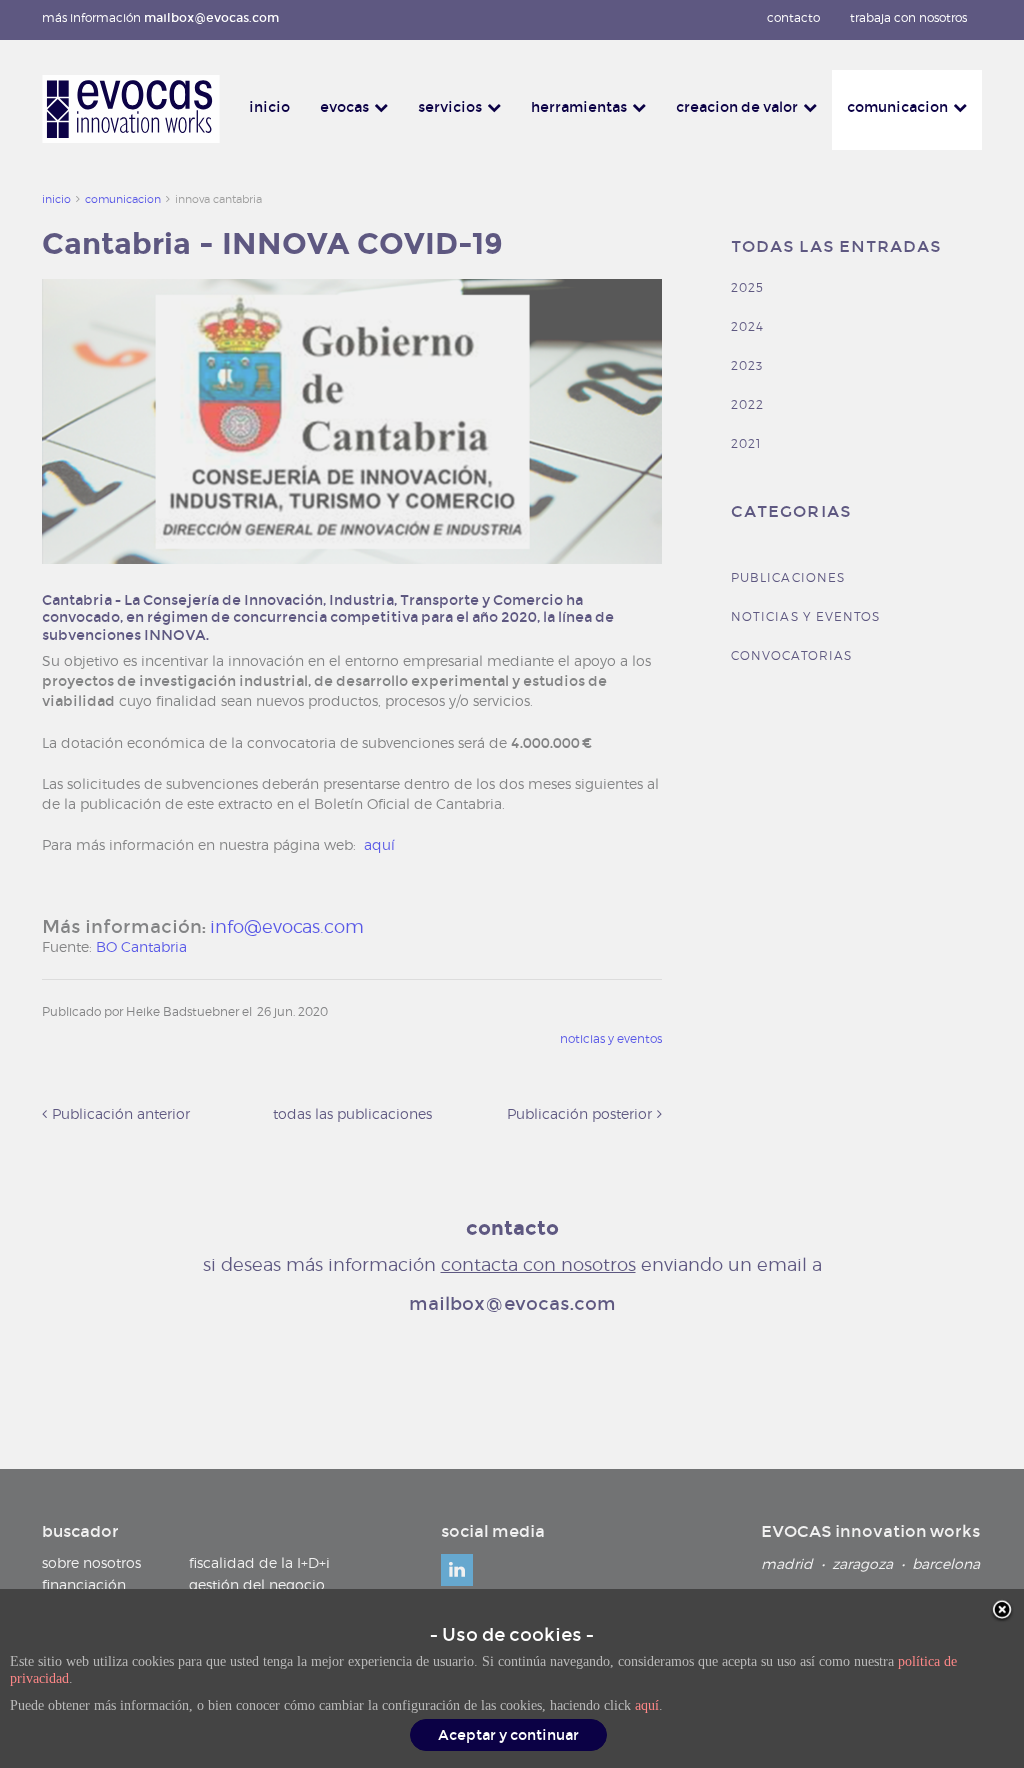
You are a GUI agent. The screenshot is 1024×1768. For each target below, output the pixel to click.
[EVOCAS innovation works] (131, 109)
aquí (647, 1705)
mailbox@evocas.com (211, 17)
